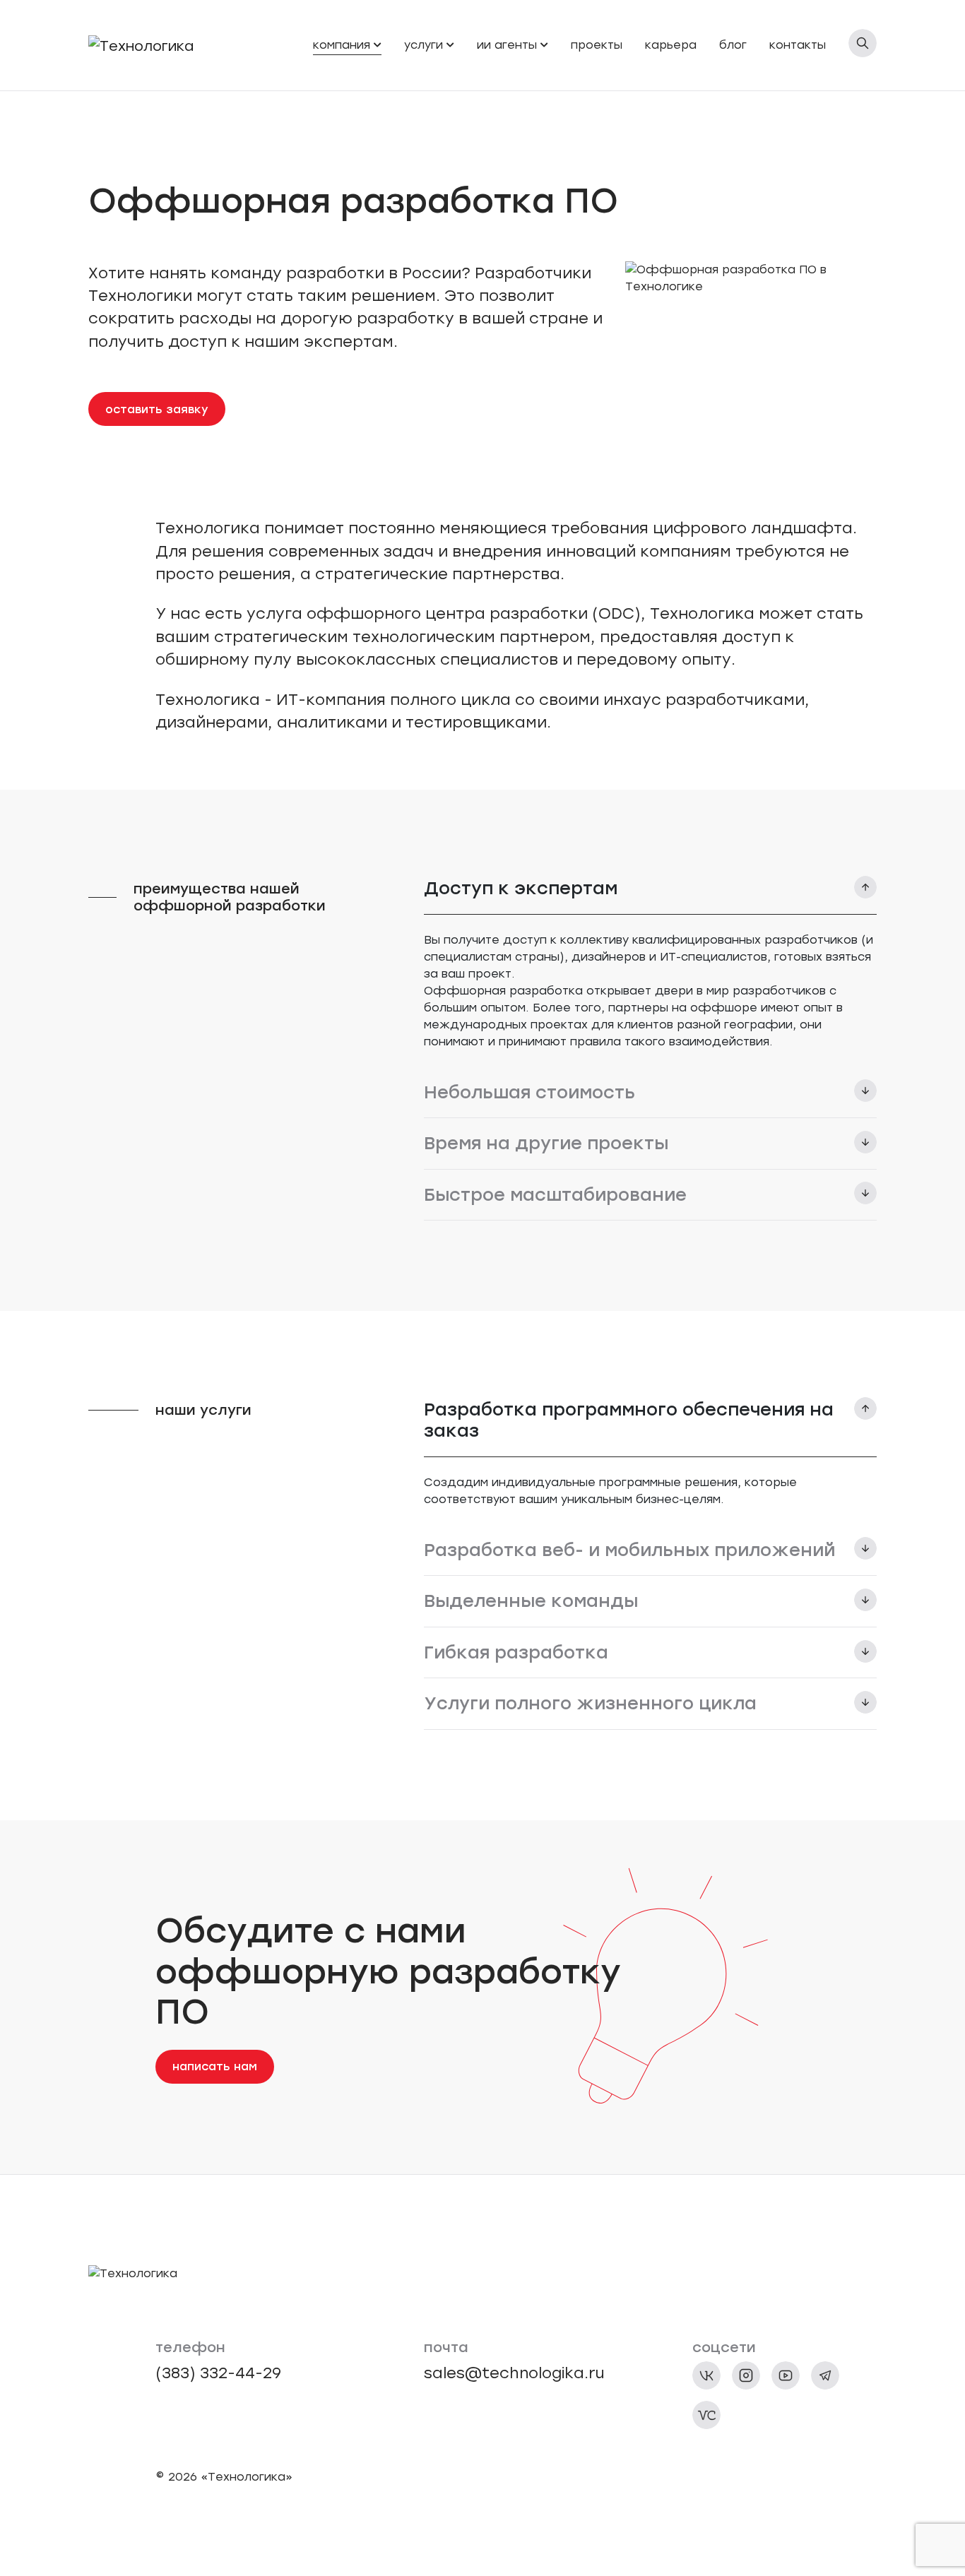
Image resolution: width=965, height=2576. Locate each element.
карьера (671, 45)
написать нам (215, 2066)
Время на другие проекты (546, 1143)
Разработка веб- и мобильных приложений (629, 1550)
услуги (424, 45)
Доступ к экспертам (521, 888)
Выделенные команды (531, 1601)
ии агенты (507, 45)
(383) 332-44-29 (218, 2373)
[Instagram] (746, 2375)
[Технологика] (141, 45)
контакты (798, 45)
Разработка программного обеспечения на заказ (629, 1420)
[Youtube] (786, 2375)
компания (342, 45)
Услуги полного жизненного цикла (590, 1703)
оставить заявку (157, 409)
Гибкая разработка (516, 1652)
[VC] (706, 2415)
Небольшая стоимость (529, 1092)
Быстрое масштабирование (555, 1194)
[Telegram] (825, 2375)
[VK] (706, 2375)
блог (733, 45)
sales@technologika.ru (514, 2373)
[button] (378, 45)
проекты (597, 45)
